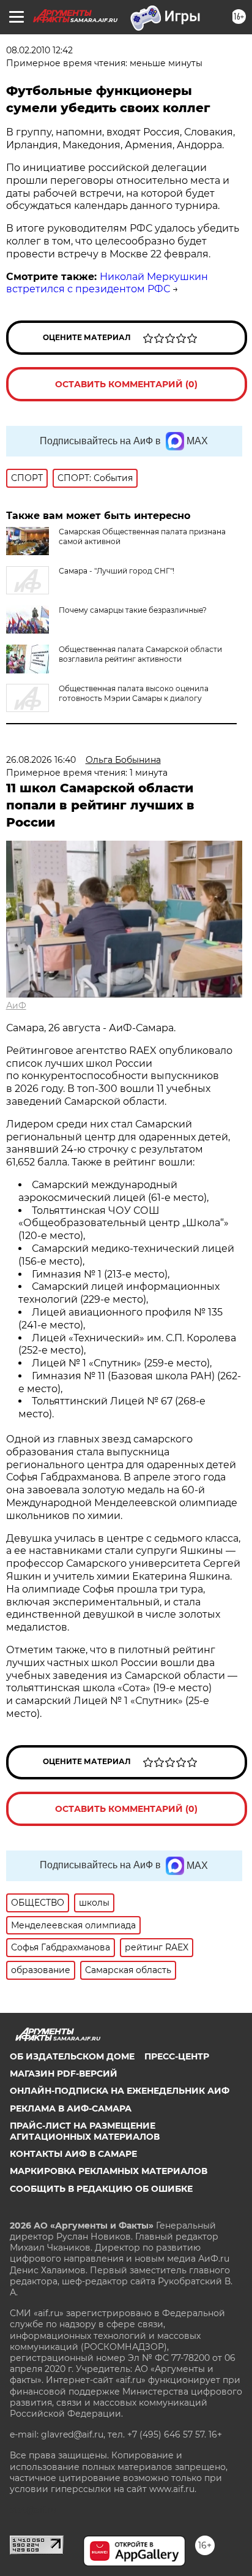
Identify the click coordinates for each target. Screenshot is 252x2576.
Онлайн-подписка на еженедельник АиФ (120, 2091)
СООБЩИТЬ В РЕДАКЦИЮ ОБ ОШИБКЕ (101, 2189)
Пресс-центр (177, 2056)
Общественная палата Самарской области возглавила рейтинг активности (140, 654)
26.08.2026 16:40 (41, 760)
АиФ (16, 1006)
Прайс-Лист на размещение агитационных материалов (85, 2131)
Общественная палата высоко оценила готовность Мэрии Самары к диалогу (134, 693)
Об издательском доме (72, 2056)
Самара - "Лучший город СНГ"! (117, 571)
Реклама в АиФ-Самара (71, 2108)
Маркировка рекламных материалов (109, 2171)
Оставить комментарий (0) (126, 384)
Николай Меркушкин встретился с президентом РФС (107, 283)
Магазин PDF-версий (64, 2074)
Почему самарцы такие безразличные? (133, 610)
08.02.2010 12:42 (39, 50)
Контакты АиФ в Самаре (73, 2154)
